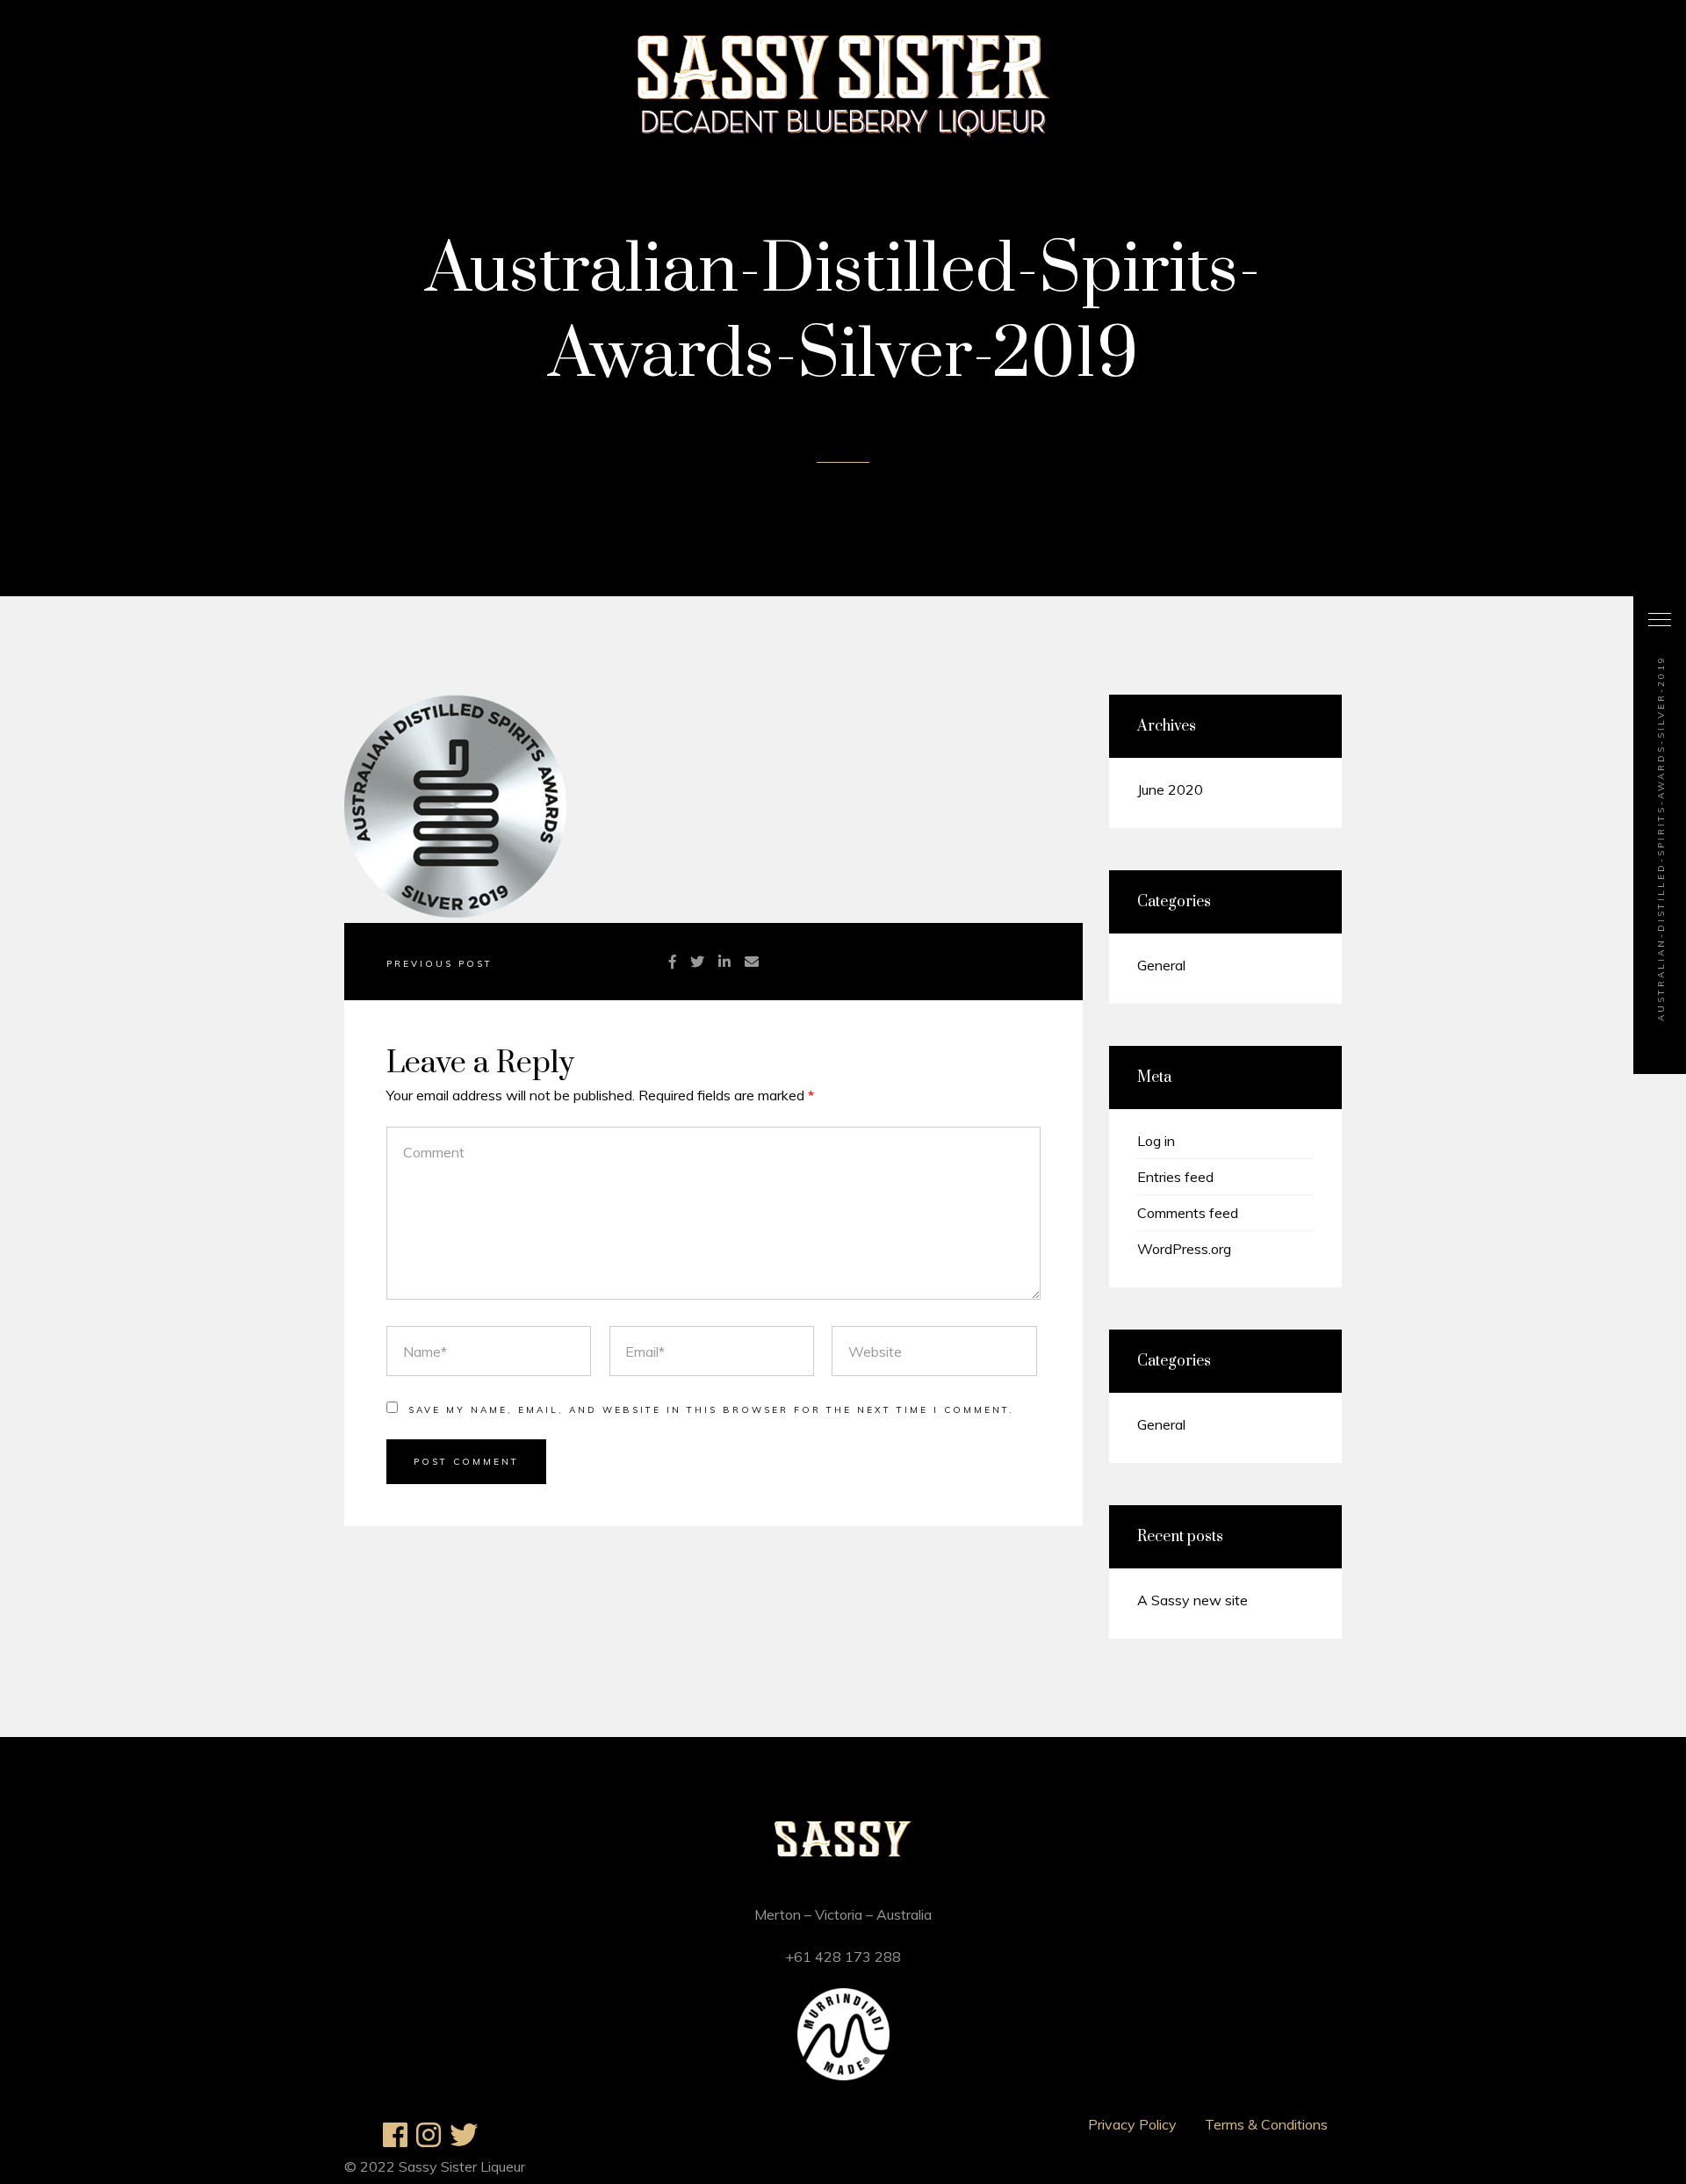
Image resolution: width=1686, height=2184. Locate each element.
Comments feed (1188, 1213)
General (1161, 965)
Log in (1156, 1141)
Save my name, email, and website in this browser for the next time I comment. (711, 1410)
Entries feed (1175, 1177)
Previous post (440, 964)
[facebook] (673, 962)
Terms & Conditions (1266, 2124)
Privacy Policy (1132, 2124)
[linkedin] (724, 962)
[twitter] (697, 962)
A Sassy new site (1192, 1600)
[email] (752, 962)
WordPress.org (1184, 1249)
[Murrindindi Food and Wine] (843, 2075)
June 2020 (1170, 789)
